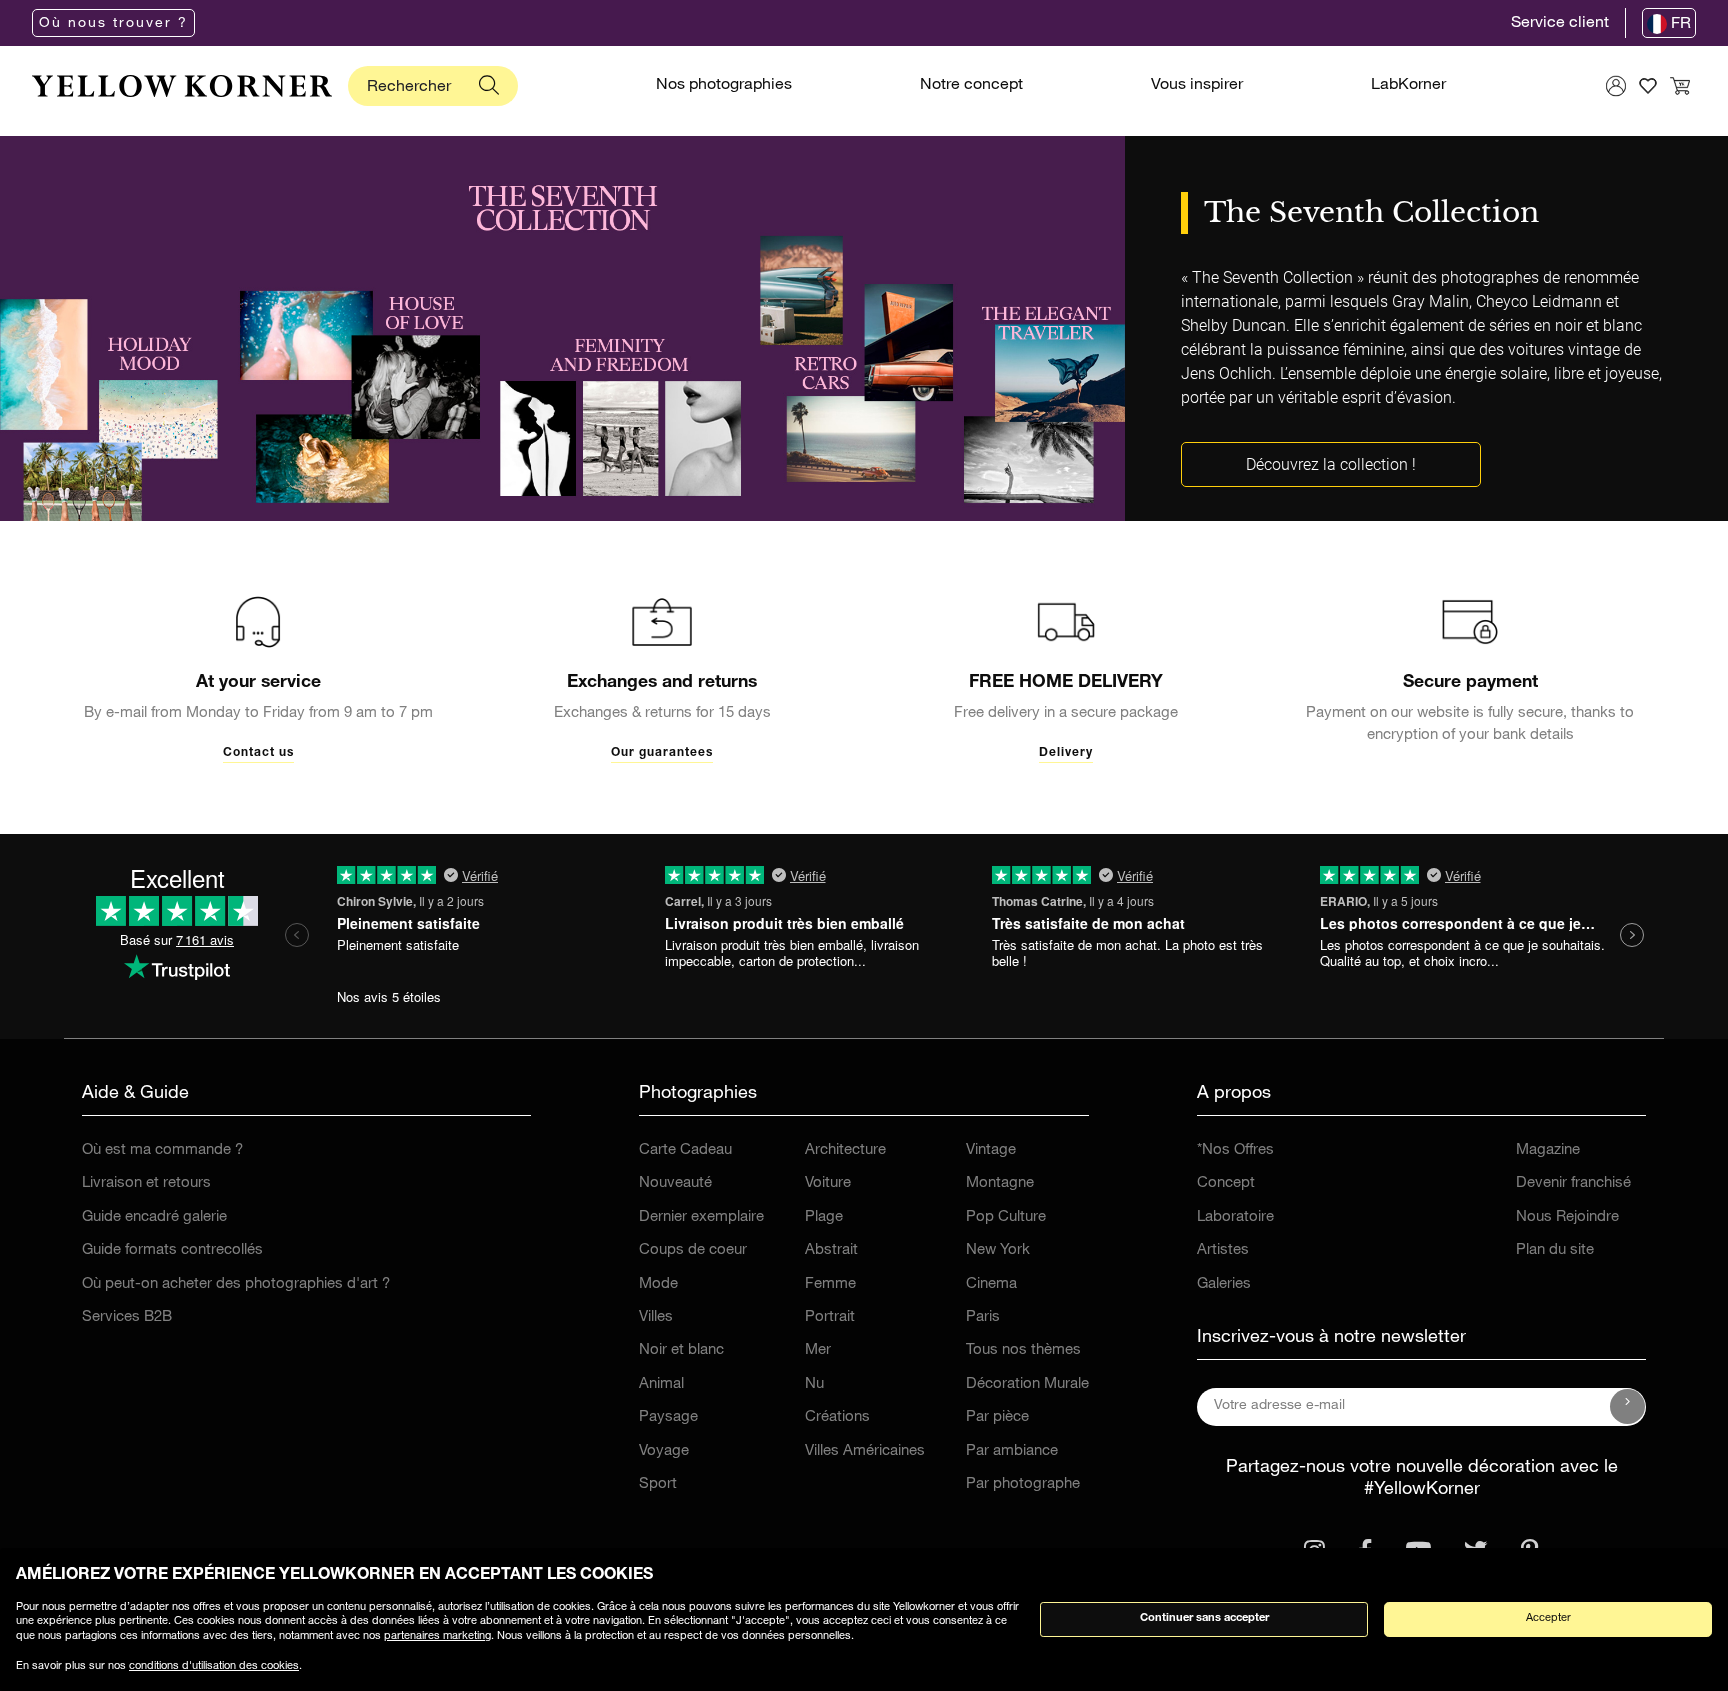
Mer (818, 1350)
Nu (814, 1384)
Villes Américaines (865, 1451)
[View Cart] (1680, 86)
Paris (983, 1317)
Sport (658, 1484)
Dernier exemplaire (701, 1217)
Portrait (830, 1317)
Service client (1560, 24)
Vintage (991, 1150)
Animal (661, 1384)
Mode (658, 1284)
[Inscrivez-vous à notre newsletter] (1628, 1407)
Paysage (668, 1417)
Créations (837, 1417)
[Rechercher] (489, 86)
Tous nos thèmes (1023, 1350)
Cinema (991, 1284)
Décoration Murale (1027, 1384)
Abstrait (831, 1250)
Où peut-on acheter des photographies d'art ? (236, 1284)
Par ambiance (1012, 1451)
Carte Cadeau (685, 1150)
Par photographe (1023, 1484)
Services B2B (127, 1317)
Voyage (664, 1451)
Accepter (1548, 1618)
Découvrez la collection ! (1331, 464)
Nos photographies (724, 86)
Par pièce (997, 1417)
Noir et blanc (681, 1350)
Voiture (828, 1183)
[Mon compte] (1616, 86)
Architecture (845, 1150)
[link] (182, 86)
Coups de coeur (693, 1250)
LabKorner (1408, 86)
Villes (656, 1317)
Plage (824, 1217)
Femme (830, 1284)
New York (998, 1250)
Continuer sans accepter (1204, 1618)
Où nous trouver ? (113, 24)
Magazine (1548, 1150)
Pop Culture (1006, 1217)
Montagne (1000, 1183)
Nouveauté (675, 1183)
